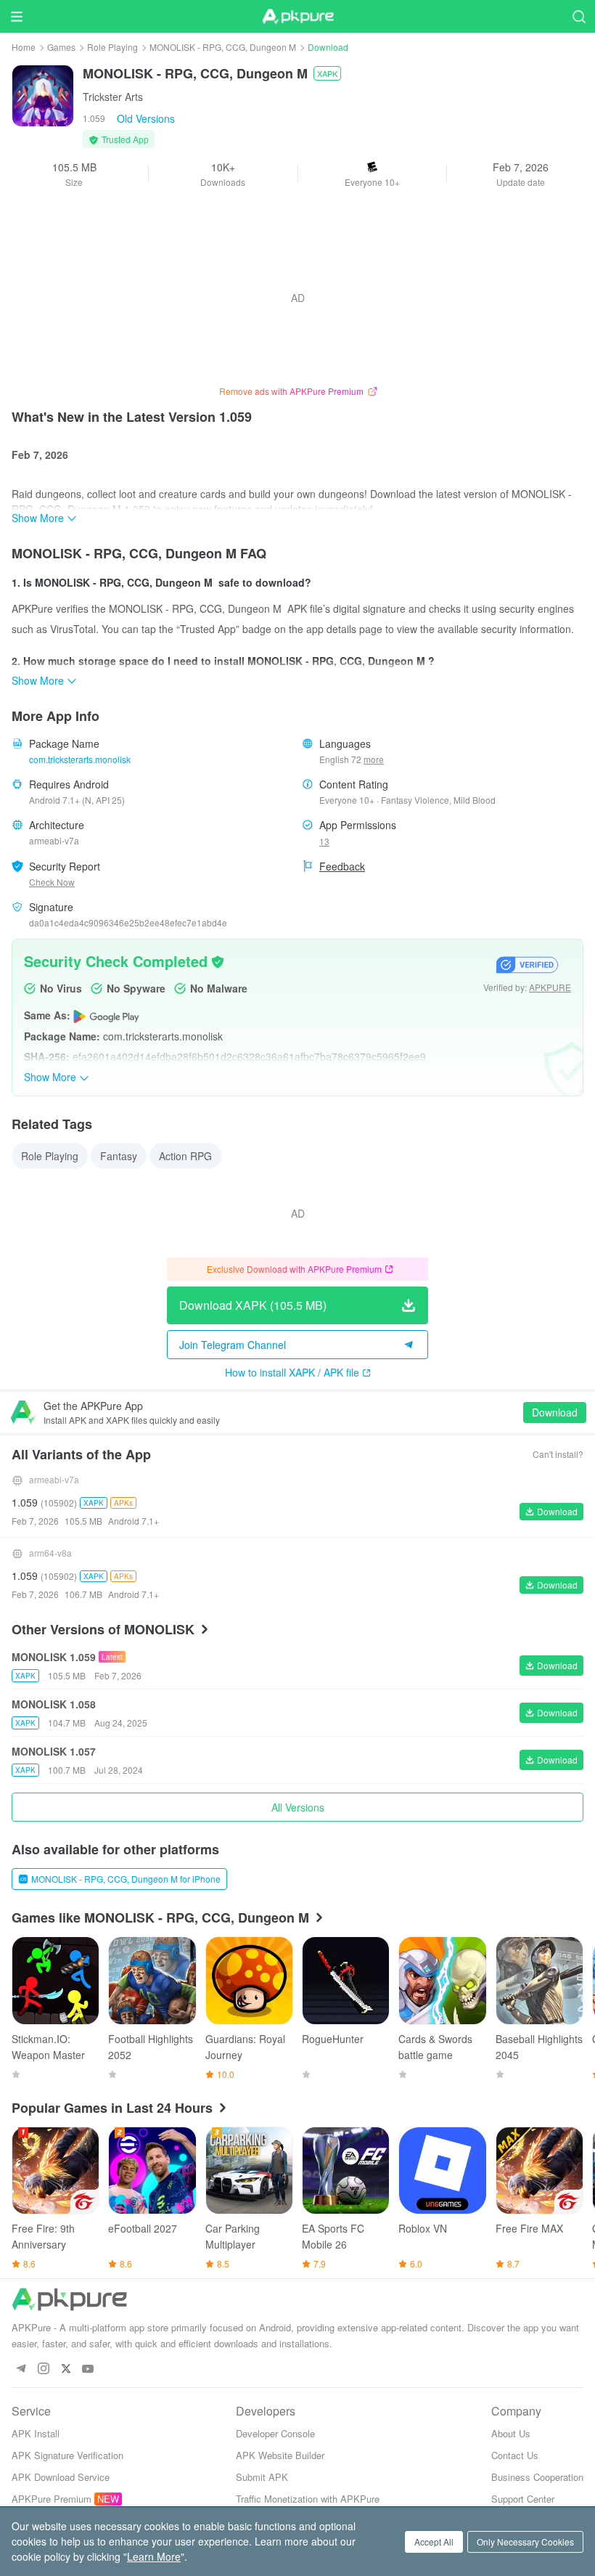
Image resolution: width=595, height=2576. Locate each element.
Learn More (154, 2556)
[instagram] (43, 2369)
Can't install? (558, 1454)
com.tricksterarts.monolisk (80, 759)
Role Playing (112, 47)
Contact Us (515, 2455)
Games (61, 47)
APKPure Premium (52, 2499)
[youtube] (88, 2369)
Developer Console (275, 2433)
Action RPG (185, 1156)
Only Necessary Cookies (525, 2542)
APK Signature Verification (67, 2455)
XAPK (327, 73)
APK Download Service (61, 2477)
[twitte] (66, 2369)
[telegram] (21, 2369)
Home (24, 47)
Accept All (434, 2542)
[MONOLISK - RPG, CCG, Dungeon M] (43, 94)
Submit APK (262, 2477)
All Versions (298, 1807)
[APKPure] (297, 17)
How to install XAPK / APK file (292, 1372)
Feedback (342, 866)
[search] (579, 16)
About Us (511, 2433)
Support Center (523, 2499)
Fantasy (119, 1156)
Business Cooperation (537, 2477)
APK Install (36, 2433)
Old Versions (146, 118)
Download (555, 1412)
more (374, 759)
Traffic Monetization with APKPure (308, 2499)
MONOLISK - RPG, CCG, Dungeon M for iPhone (126, 1879)
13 (324, 841)
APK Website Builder (280, 2455)
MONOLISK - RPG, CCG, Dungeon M (223, 47)
